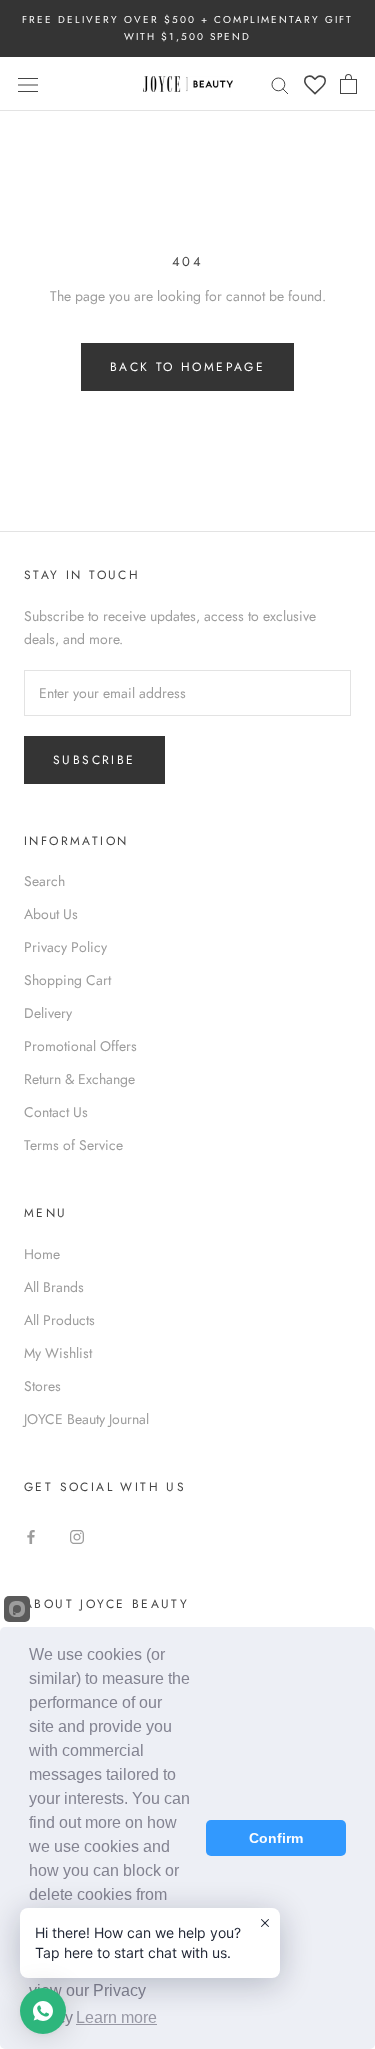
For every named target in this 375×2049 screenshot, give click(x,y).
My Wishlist (58, 1353)
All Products (59, 1320)
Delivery (48, 1013)
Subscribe (94, 760)
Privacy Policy (65, 947)
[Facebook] (31, 1535)
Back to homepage (187, 367)
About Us (51, 914)
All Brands (54, 1287)
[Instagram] (77, 1535)
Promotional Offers (80, 1046)
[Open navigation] (28, 84)
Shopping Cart (67, 980)
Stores (42, 1386)
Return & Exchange (79, 1079)
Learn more (116, 2017)
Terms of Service (73, 1145)
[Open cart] (348, 84)
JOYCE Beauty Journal (86, 1419)
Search (44, 881)
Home (42, 1254)
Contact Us (56, 1112)
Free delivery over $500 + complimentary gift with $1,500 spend (187, 28)
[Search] (280, 83)
